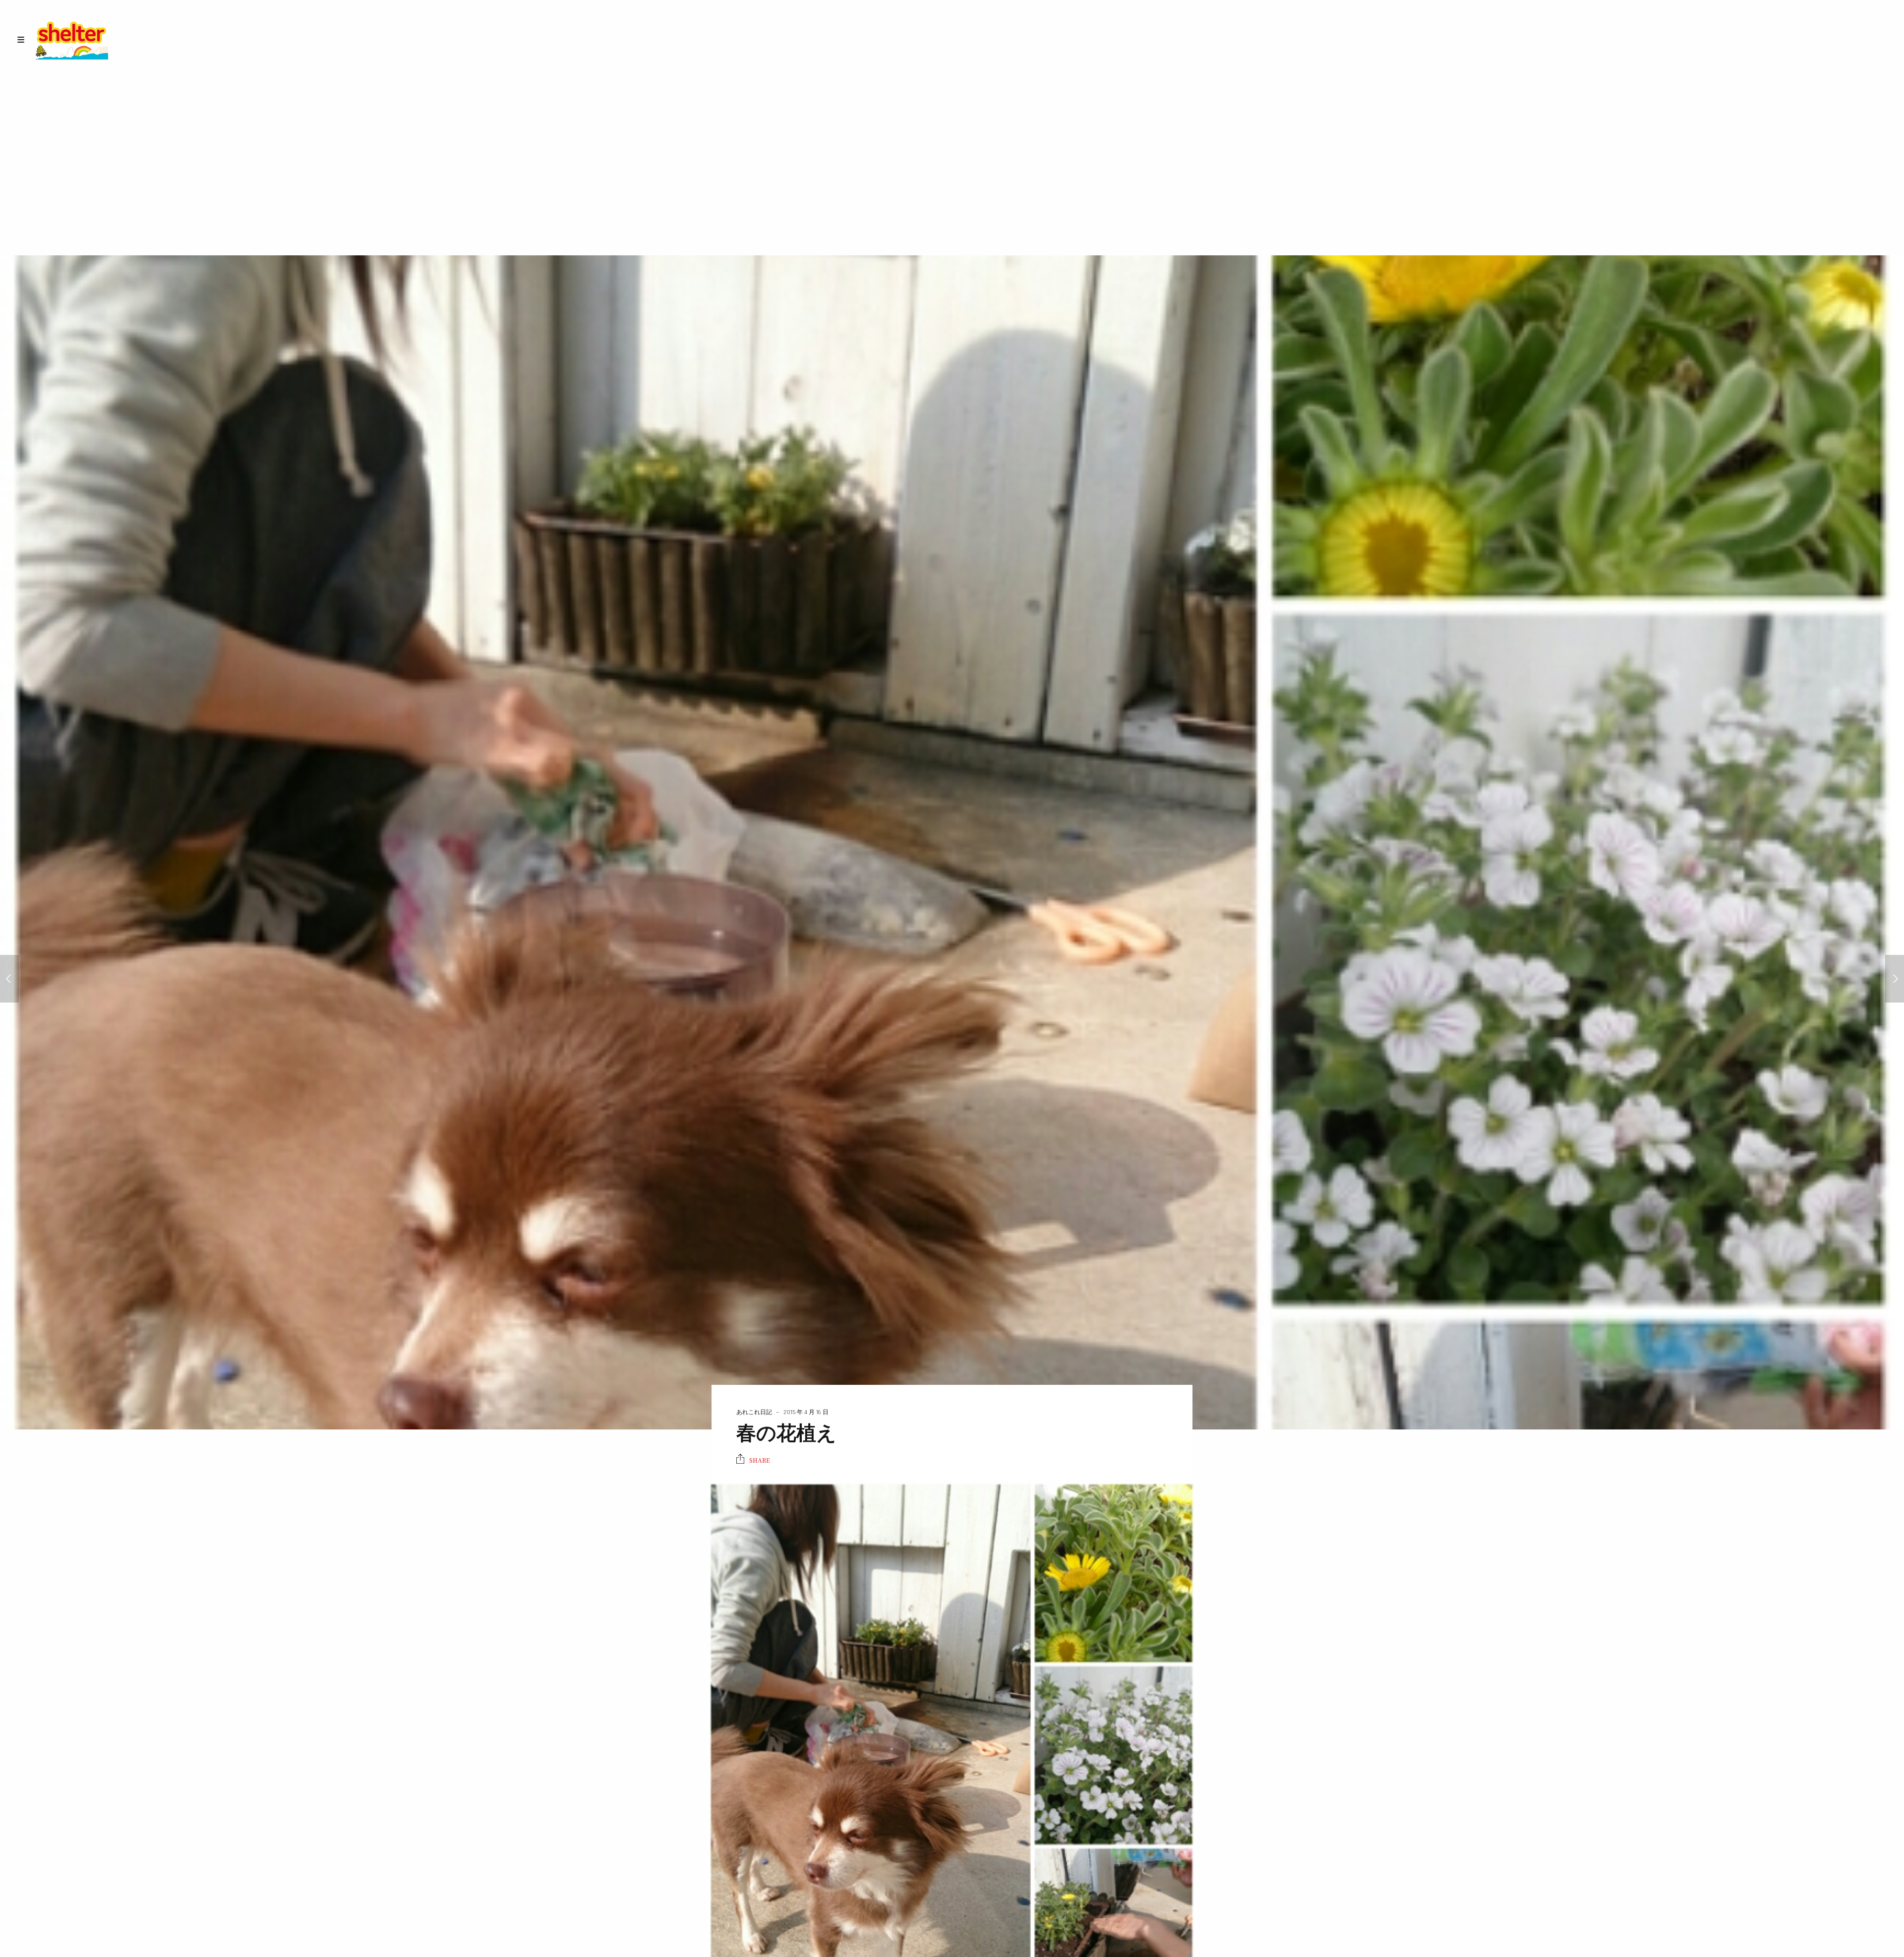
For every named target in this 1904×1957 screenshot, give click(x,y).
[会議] (1895, 979)
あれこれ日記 (754, 1412)
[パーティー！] (9, 979)
